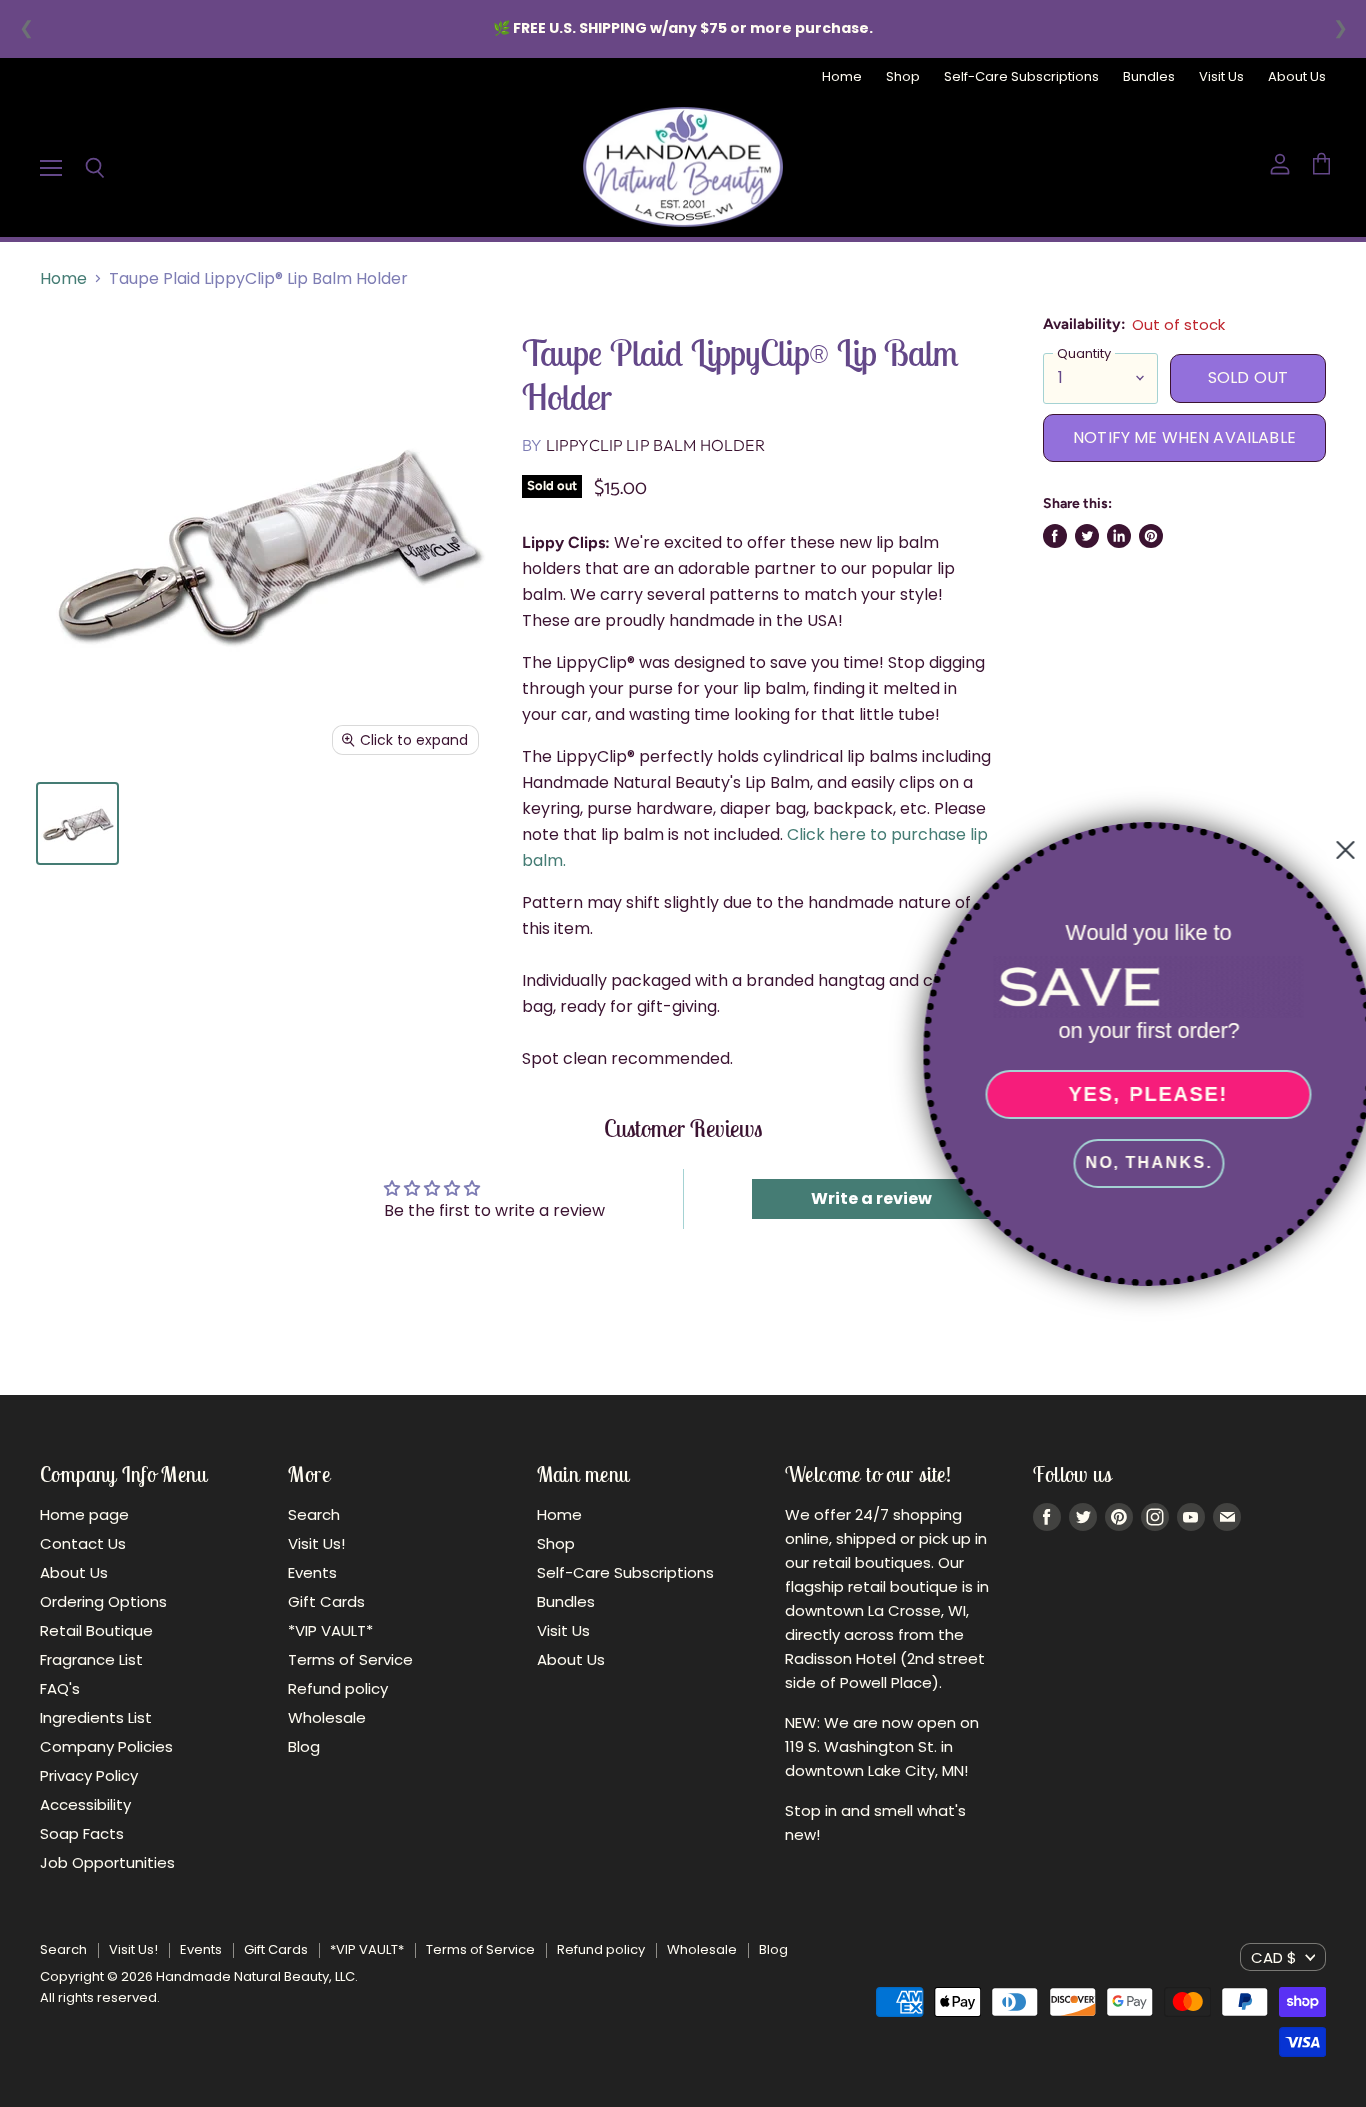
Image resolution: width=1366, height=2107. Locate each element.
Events (312, 1572)
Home (842, 77)
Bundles (1149, 77)
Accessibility (85, 1804)
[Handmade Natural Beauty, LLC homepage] (683, 167)
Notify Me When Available (1184, 437)
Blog (304, 1746)
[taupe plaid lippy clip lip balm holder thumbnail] (77, 823)
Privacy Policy (89, 1775)
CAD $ (1274, 1957)
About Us (1297, 77)
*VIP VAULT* (330, 1630)
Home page (84, 1514)
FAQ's (60, 1688)
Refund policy (338, 1688)
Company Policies (106, 1746)
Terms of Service (350, 1659)
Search (314, 1514)
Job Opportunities (107, 1862)
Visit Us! (316, 1543)
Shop (903, 77)
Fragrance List (91, 1659)
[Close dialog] (1338, 850)
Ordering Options (103, 1601)
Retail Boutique (96, 1630)
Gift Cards (326, 1601)
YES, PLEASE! (1141, 1094)
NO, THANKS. (1141, 1162)
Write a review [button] (871, 1198)
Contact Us (83, 1543)
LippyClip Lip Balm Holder (655, 445)
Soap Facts (82, 1833)
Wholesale (327, 1717)
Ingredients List (96, 1717)
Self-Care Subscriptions (1021, 77)
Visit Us (1221, 77)
